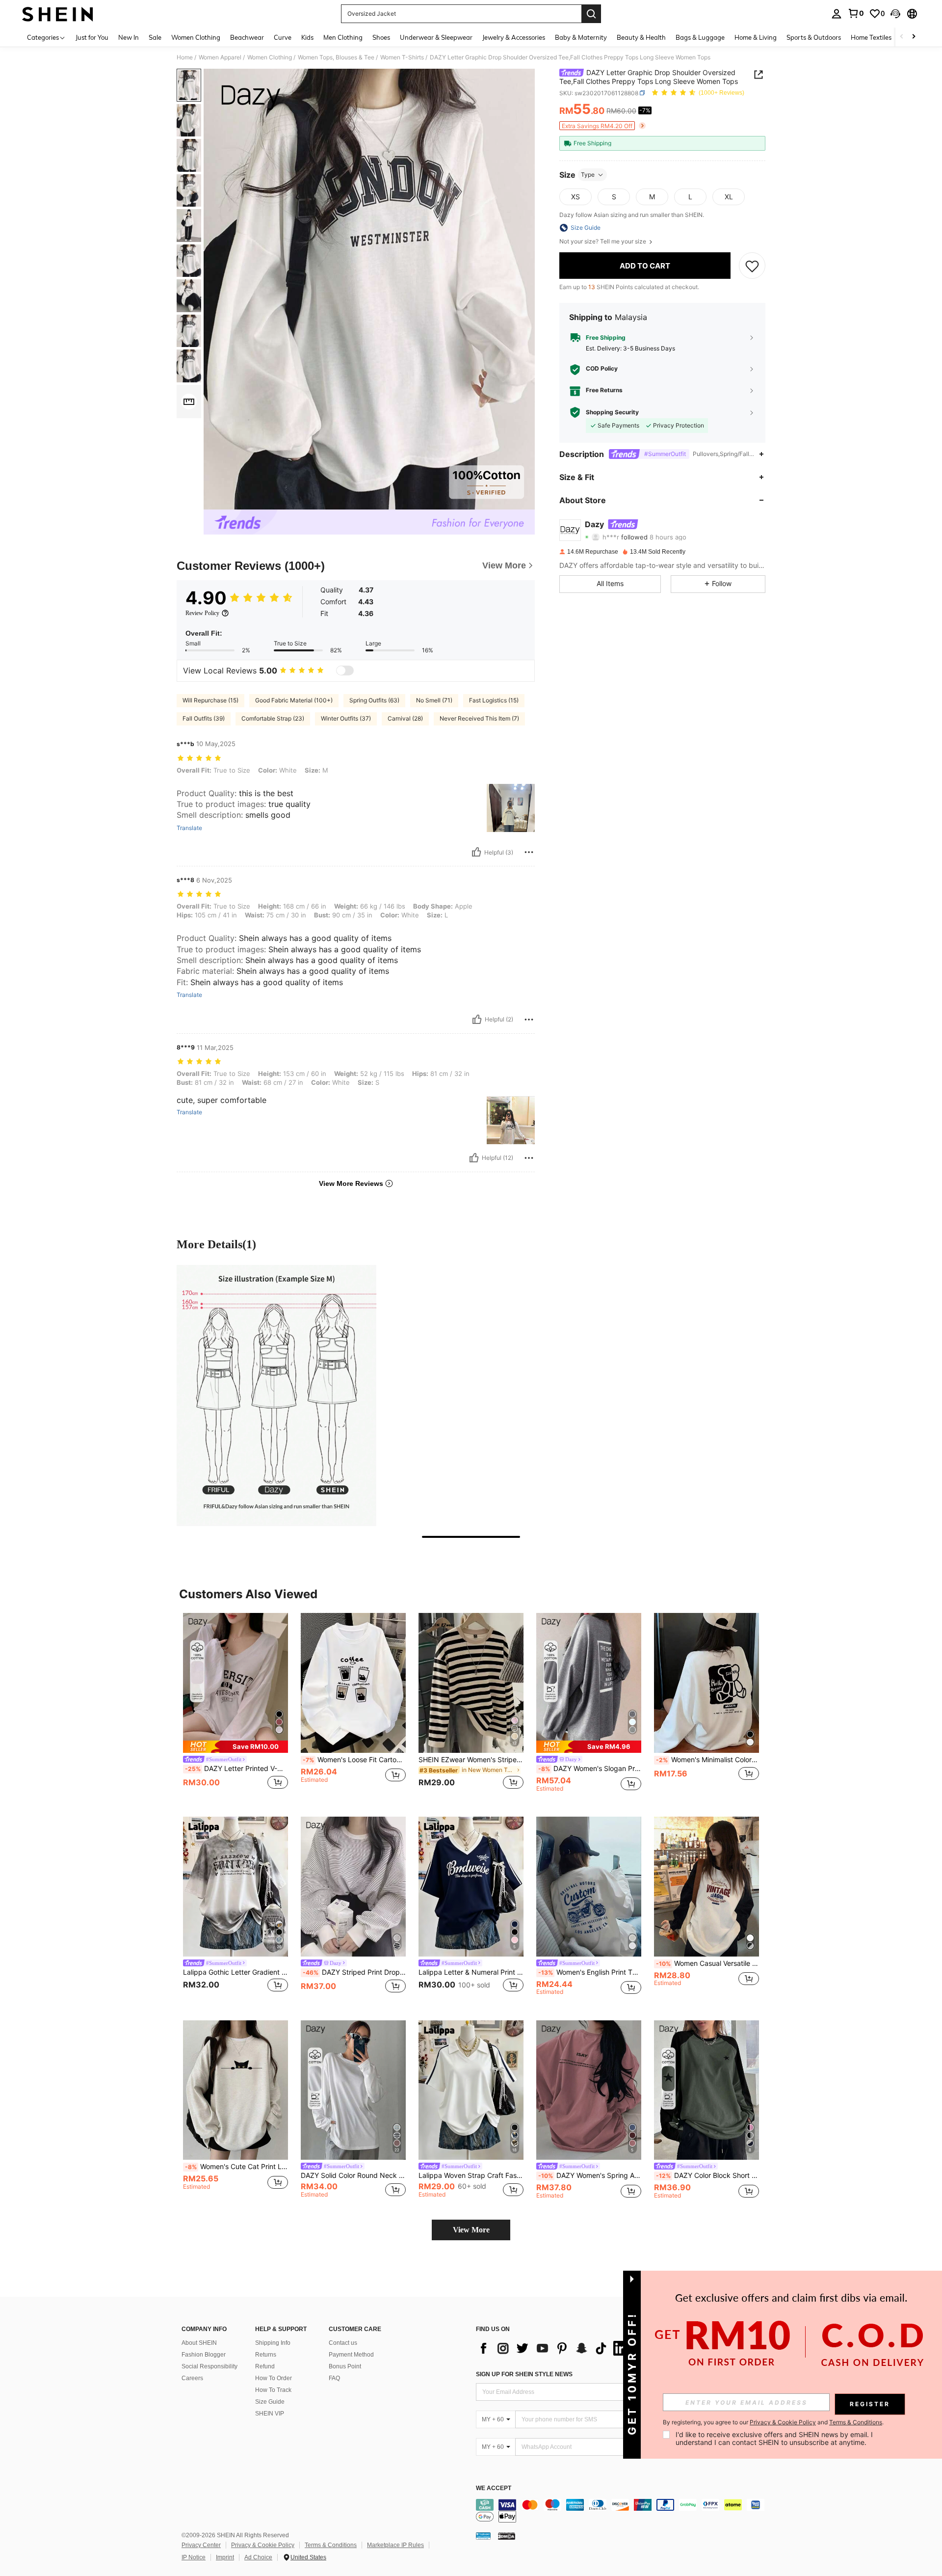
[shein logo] (58, 14)
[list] (554, 2348)
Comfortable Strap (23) (273, 718)
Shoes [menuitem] (381, 37)
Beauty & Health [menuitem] (641, 37)
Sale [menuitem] (155, 37)
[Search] (591, 14)
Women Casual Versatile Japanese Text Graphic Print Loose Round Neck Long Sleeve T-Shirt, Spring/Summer (707, 1963)
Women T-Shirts (402, 57)
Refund (265, 2366)
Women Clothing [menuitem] (196, 37)
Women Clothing (270, 57)
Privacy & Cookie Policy (263, 2545)
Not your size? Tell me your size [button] (603, 241)
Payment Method (351, 2355)
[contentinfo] (623, 2511)
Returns (266, 2355)
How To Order (274, 2378)
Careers (192, 2378)
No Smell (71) (434, 700)
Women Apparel (220, 57)
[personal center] (837, 14)
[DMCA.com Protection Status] (507, 2536)
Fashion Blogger (204, 2355)
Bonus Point (345, 2366)
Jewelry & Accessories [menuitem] (514, 37)
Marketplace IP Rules (395, 2545)
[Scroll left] (902, 37)
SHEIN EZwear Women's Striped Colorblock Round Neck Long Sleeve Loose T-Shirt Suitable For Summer (471, 1760)
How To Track (273, 2390)
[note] (235, 1747)
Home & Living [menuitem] (756, 37)
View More (471, 2230)
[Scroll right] (914, 37)
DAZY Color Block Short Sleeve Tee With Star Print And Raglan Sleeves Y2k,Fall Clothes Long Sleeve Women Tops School (707, 2175)
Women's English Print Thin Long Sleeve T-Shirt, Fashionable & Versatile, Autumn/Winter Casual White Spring (590, 1972)
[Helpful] (476, 852)
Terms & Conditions (331, 2545)
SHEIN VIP (270, 2414)
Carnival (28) (405, 718)
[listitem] (235, 1707)
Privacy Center (201, 2545)
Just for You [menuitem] (92, 37)
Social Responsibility (209, 2366)
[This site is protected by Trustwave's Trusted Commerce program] (483, 2536)
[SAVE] (752, 266)
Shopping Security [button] (612, 412)
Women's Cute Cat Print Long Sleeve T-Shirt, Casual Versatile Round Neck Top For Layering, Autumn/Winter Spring (236, 2167)
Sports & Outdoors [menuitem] (814, 37)
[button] (895, 14)
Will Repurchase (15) (210, 700)
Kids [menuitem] (307, 37)
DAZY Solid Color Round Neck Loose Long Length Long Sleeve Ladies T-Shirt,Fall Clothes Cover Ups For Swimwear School (353, 2175)
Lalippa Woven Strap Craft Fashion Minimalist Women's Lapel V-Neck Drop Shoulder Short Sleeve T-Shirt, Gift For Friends (471, 2175)
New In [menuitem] (129, 37)
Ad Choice (258, 2557)
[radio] (576, 197)
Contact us (343, 2343)
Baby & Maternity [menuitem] (581, 37)
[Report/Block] (529, 852)
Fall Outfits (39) (204, 718)
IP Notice (194, 2557)
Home (185, 57)
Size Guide (270, 2402)
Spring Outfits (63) (374, 700)
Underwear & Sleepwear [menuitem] (436, 37)
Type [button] (588, 174)
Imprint (225, 2557)
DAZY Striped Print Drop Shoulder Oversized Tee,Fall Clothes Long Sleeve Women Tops (354, 1972)
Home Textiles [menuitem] (871, 37)
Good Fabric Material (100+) (294, 700)
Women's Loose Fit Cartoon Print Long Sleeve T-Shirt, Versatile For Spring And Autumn (354, 1760)
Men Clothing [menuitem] (343, 37)
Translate (189, 828)
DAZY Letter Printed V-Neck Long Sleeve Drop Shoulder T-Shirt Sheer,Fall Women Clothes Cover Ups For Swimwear (236, 1769)
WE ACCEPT (494, 2488)
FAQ (334, 2378)
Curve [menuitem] (283, 37)
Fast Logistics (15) (494, 700)
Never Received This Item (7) (479, 718)
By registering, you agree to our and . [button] (773, 2422)
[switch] (345, 671)
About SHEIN (199, 2343)
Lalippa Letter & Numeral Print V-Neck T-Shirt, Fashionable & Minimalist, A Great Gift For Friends (471, 1972)
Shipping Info (273, 2343)
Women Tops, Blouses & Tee (336, 57)
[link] (856, 13)
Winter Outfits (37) (346, 718)
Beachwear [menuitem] (247, 37)
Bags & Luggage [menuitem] (700, 37)
